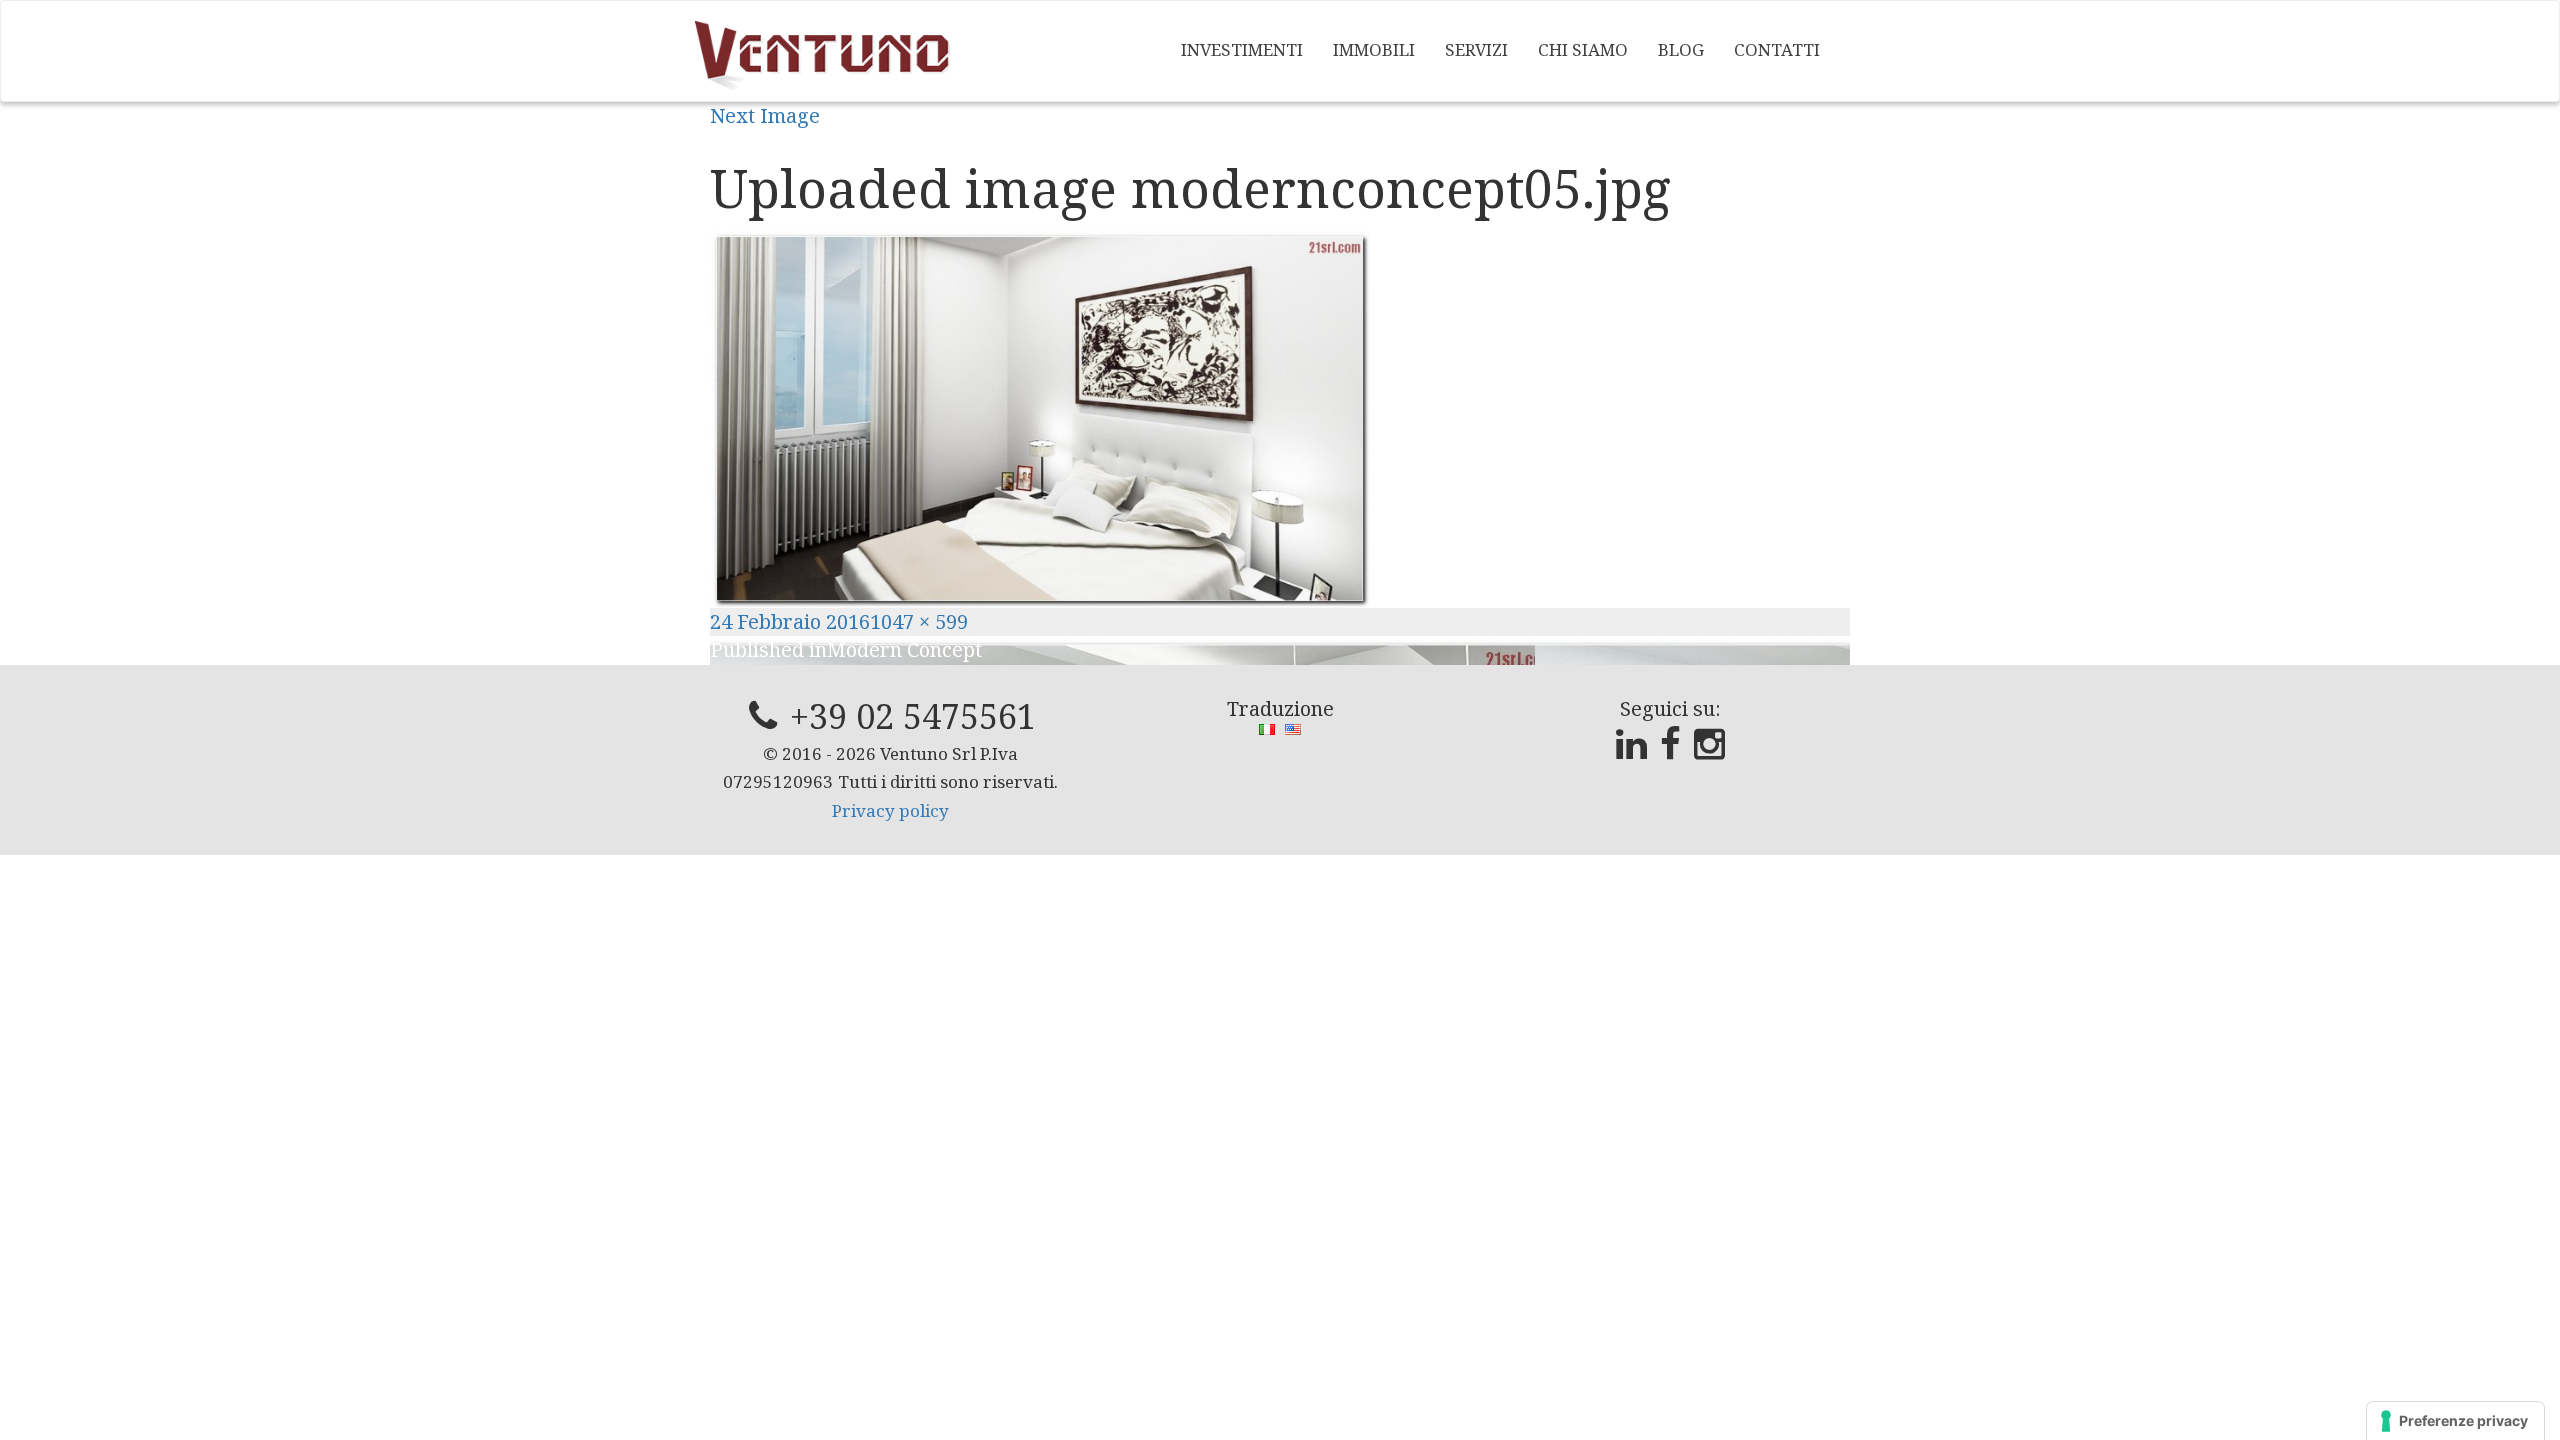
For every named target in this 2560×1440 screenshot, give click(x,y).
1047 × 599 (919, 621)
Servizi (1476, 49)
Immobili (1374, 49)
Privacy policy (890, 810)
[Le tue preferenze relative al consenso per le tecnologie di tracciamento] (2455, 1421)
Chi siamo (1583, 49)
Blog (1681, 49)
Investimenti (1242, 49)
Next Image (765, 115)
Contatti (1777, 49)
